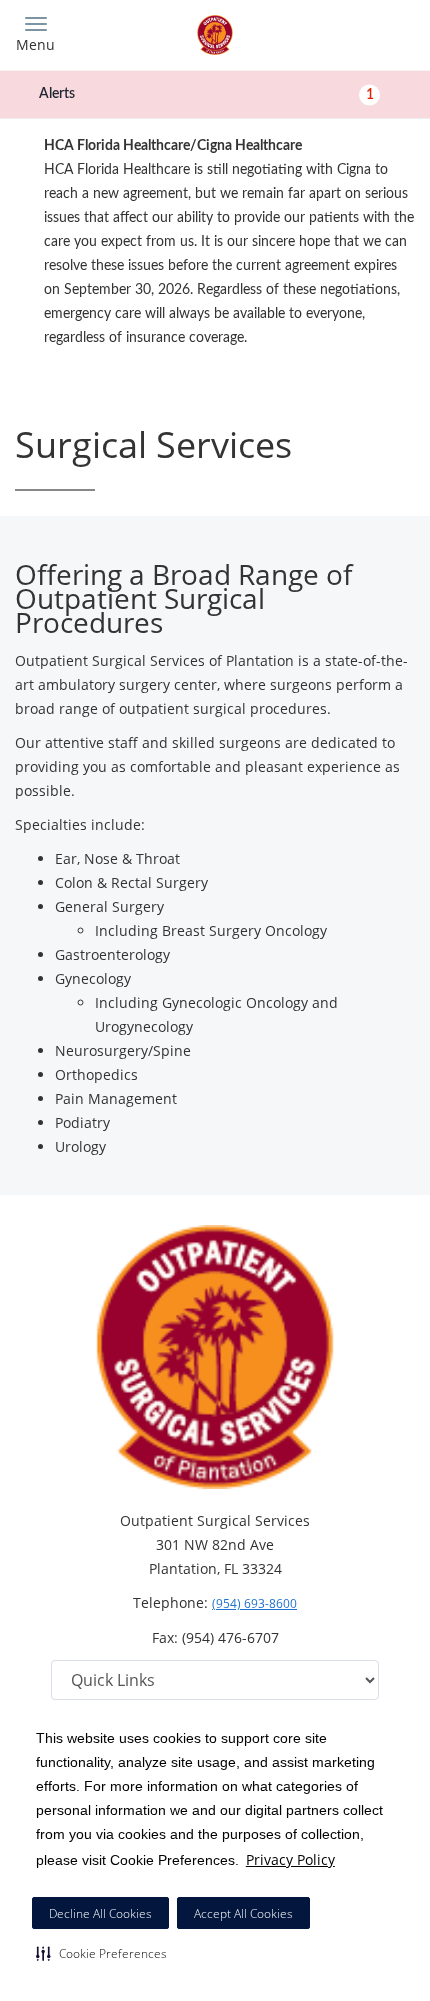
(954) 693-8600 (254, 1603)
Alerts (206, 94)
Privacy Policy (290, 1859)
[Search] (365, 32)
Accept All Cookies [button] (243, 1913)
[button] (101, 1953)
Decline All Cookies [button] (100, 1913)
